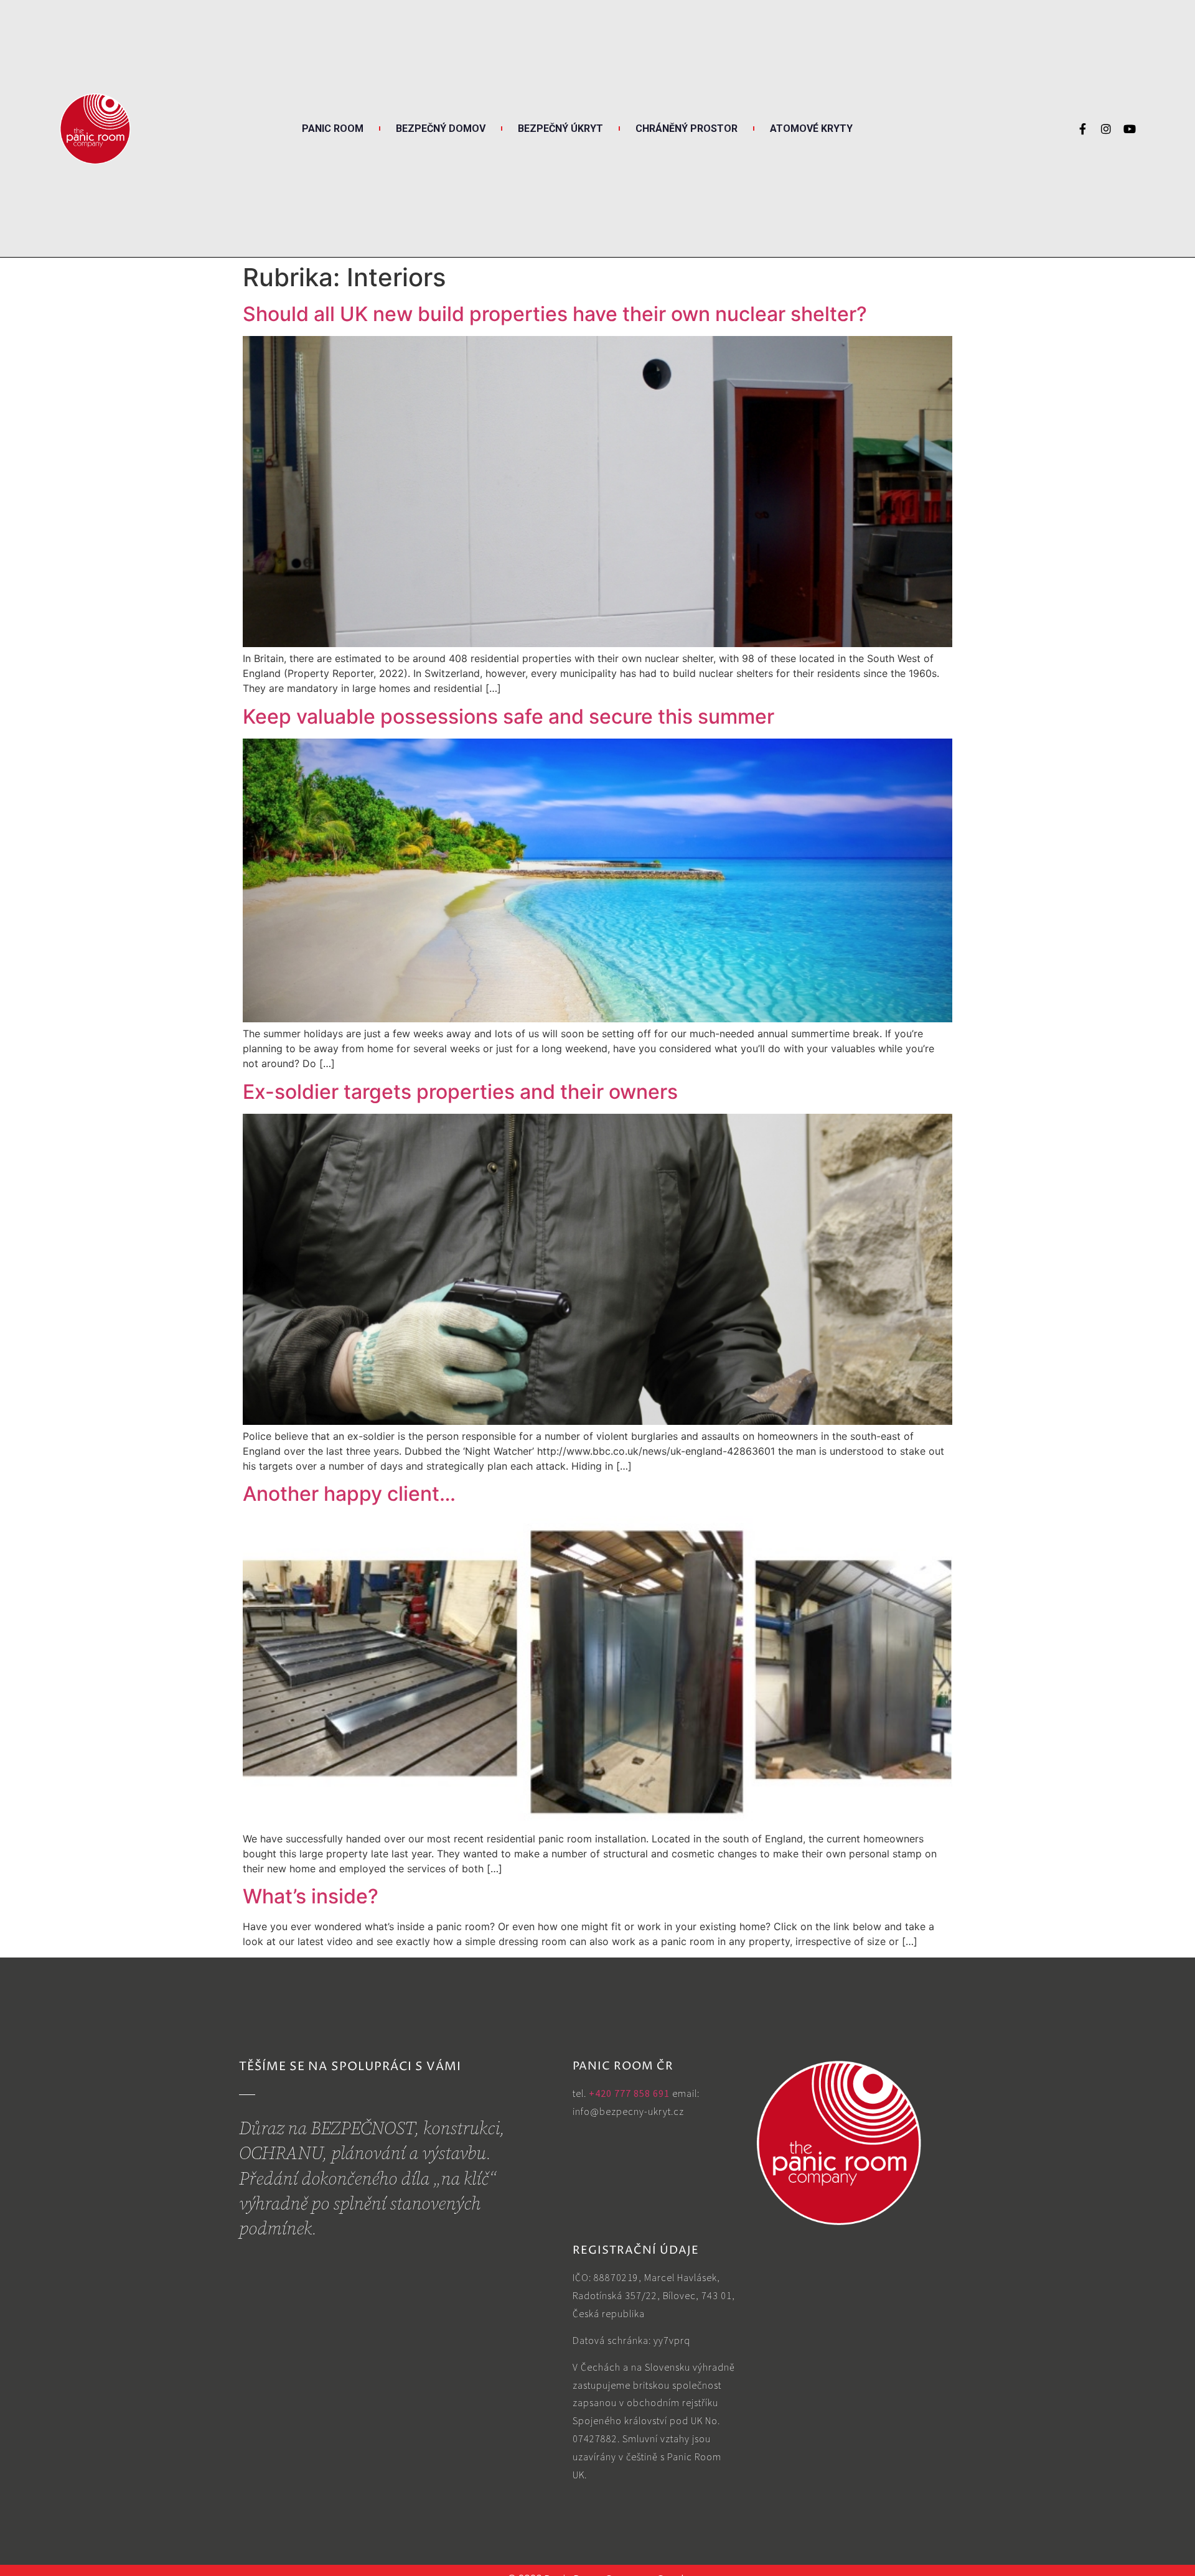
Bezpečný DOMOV (441, 128)
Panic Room (333, 128)
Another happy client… (349, 1494)
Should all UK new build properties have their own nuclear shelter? (555, 314)
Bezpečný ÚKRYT (560, 128)
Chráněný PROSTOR (687, 128)
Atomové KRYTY (811, 128)
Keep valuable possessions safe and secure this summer (508, 716)
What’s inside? (311, 1896)
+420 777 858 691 (629, 2093)
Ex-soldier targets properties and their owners (460, 1092)
